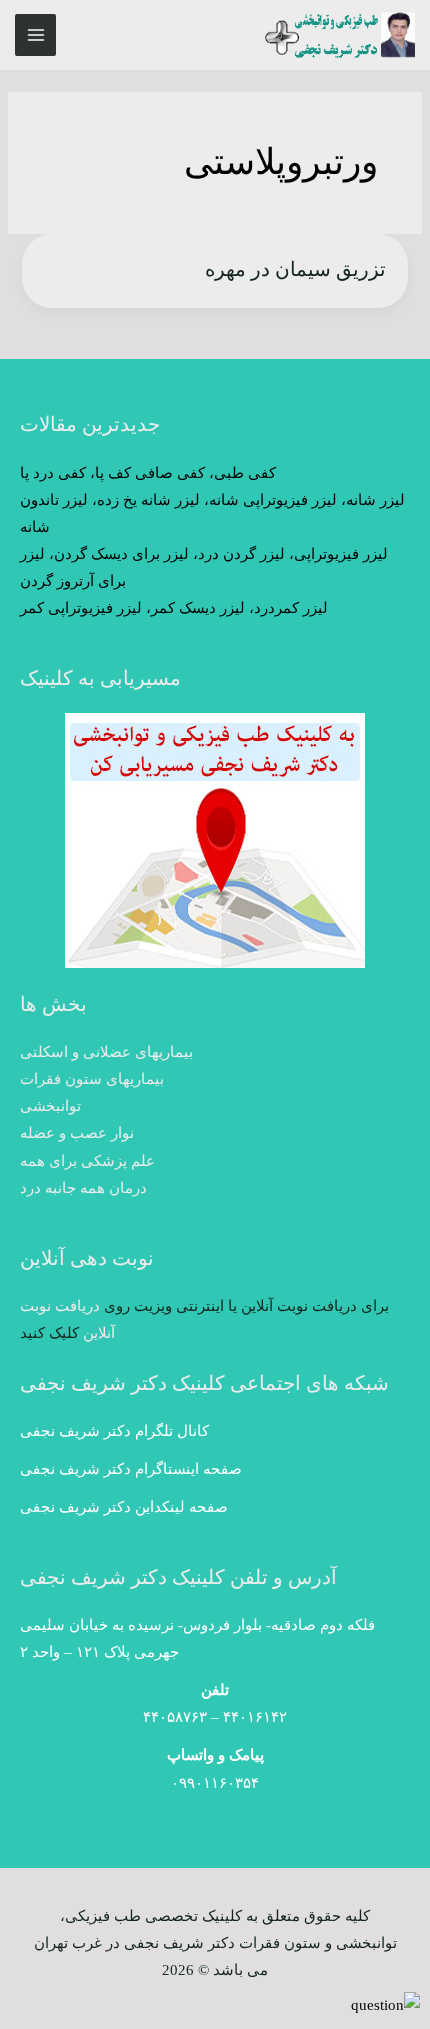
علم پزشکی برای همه (87, 1161)
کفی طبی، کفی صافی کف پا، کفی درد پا (148, 473)
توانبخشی (50, 1106)
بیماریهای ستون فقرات (92, 1079)
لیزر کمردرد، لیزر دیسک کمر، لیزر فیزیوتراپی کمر (174, 608)
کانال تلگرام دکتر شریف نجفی (114, 1431)
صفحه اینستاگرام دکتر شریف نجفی (131, 1469)
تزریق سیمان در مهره (295, 269)
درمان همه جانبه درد (83, 1188)
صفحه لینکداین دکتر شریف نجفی (124, 1507)
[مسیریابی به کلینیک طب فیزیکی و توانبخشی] (215, 840)
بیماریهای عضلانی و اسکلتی (106, 1052)
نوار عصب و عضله (77, 1133)
